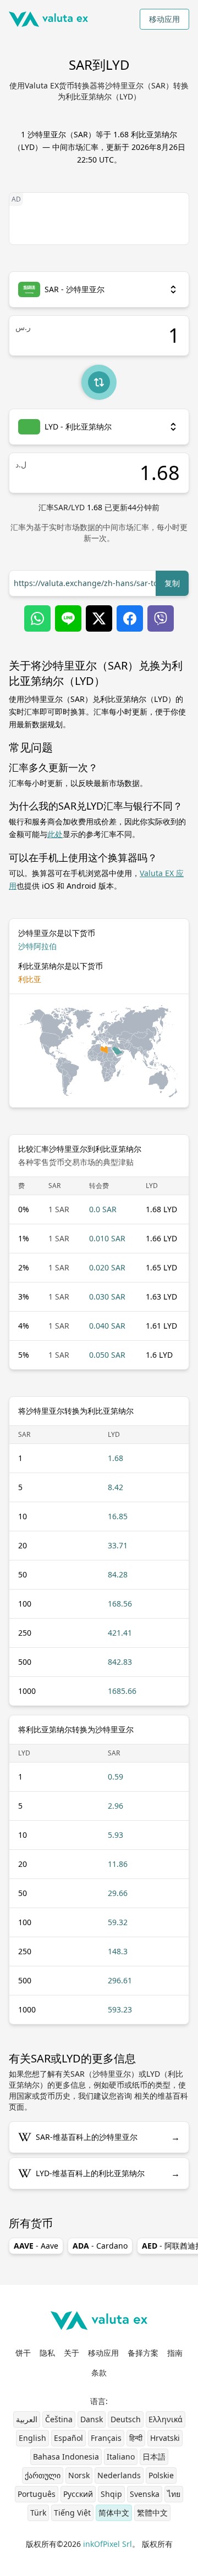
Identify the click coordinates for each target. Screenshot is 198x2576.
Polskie (161, 2475)
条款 (99, 2373)
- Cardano (100, 2246)
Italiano (121, 2457)
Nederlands (119, 2475)
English (32, 2438)
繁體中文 (152, 2513)
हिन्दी (136, 2438)
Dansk (92, 2419)
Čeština (59, 2419)
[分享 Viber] (161, 618)
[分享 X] (99, 618)
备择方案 (143, 2353)
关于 (71, 2353)
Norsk (79, 2475)
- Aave (36, 2246)
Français (106, 2438)
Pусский (78, 2494)
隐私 (47, 2353)
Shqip (111, 2494)
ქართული (43, 2475)
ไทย (174, 2494)
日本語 (154, 2457)
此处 (55, 834)
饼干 (23, 2353)
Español (68, 2438)
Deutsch (126, 2419)
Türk (38, 2513)
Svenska (145, 2494)
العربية (27, 2419)
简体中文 (114, 2513)
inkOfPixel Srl (108, 2544)
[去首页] (48, 19)
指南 (175, 2353)
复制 (172, 583)
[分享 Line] (68, 618)
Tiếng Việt (72, 2513)
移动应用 (164, 19)
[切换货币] (99, 382)
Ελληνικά (166, 2419)
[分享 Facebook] (130, 618)
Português (37, 2494)
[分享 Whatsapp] (37, 618)
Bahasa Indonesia (66, 2457)
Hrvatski (165, 2438)
